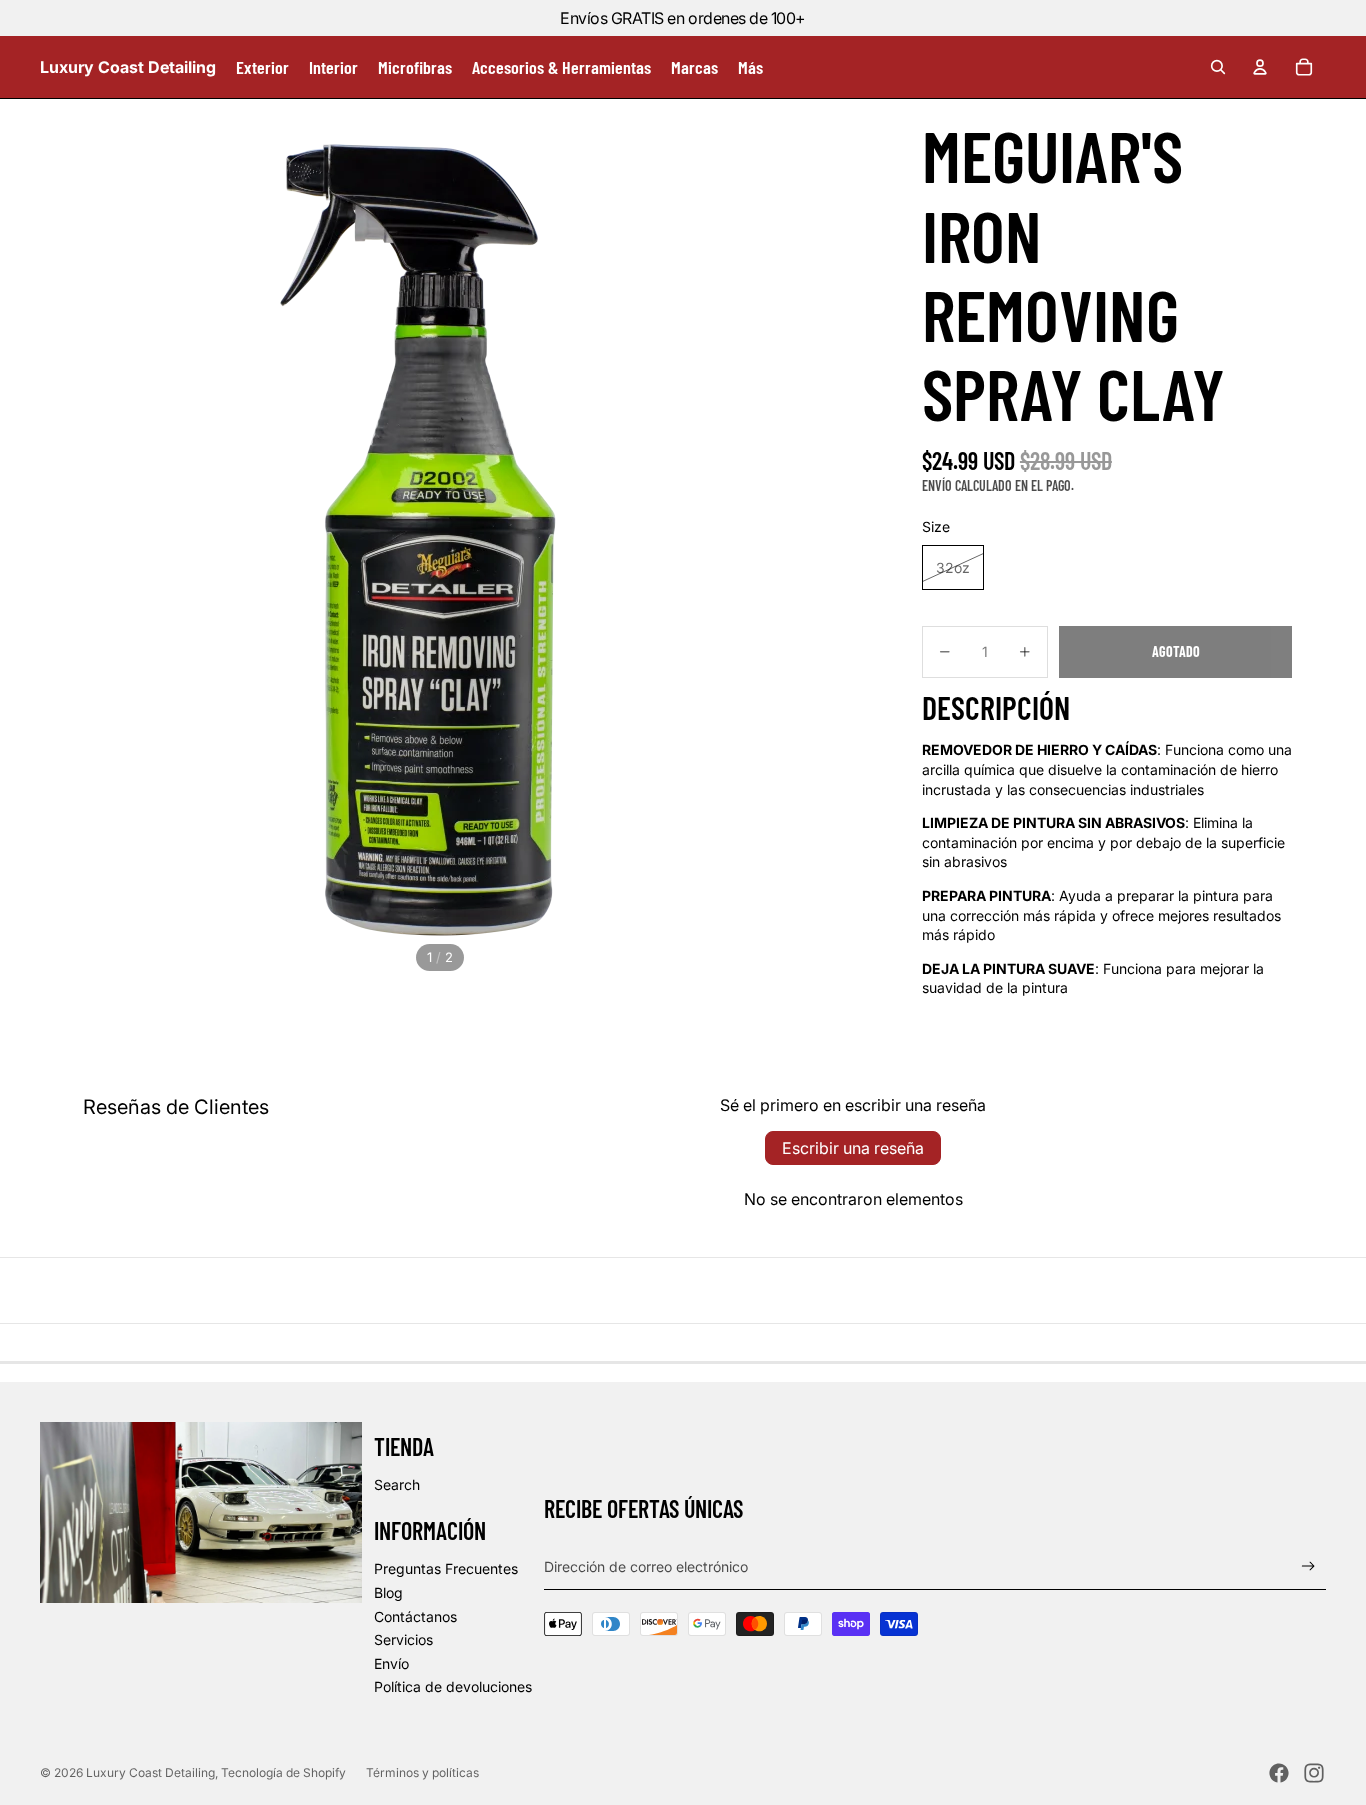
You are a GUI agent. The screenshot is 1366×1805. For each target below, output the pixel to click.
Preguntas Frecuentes (446, 1568)
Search (397, 1484)
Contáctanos (415, 1616)
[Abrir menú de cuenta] (1260, 67)
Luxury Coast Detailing (150, 1772)
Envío (391, 1663)
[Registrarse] (1308, 1566)
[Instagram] (1314, 1773)
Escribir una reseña (853, 1148)
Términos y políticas (422, 1772)
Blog (388, 1592)
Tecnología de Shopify (283, 1772)
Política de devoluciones (453, 1686)
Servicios (403, 1639)
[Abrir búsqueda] (1218, 67)
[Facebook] (1279, 1773)
